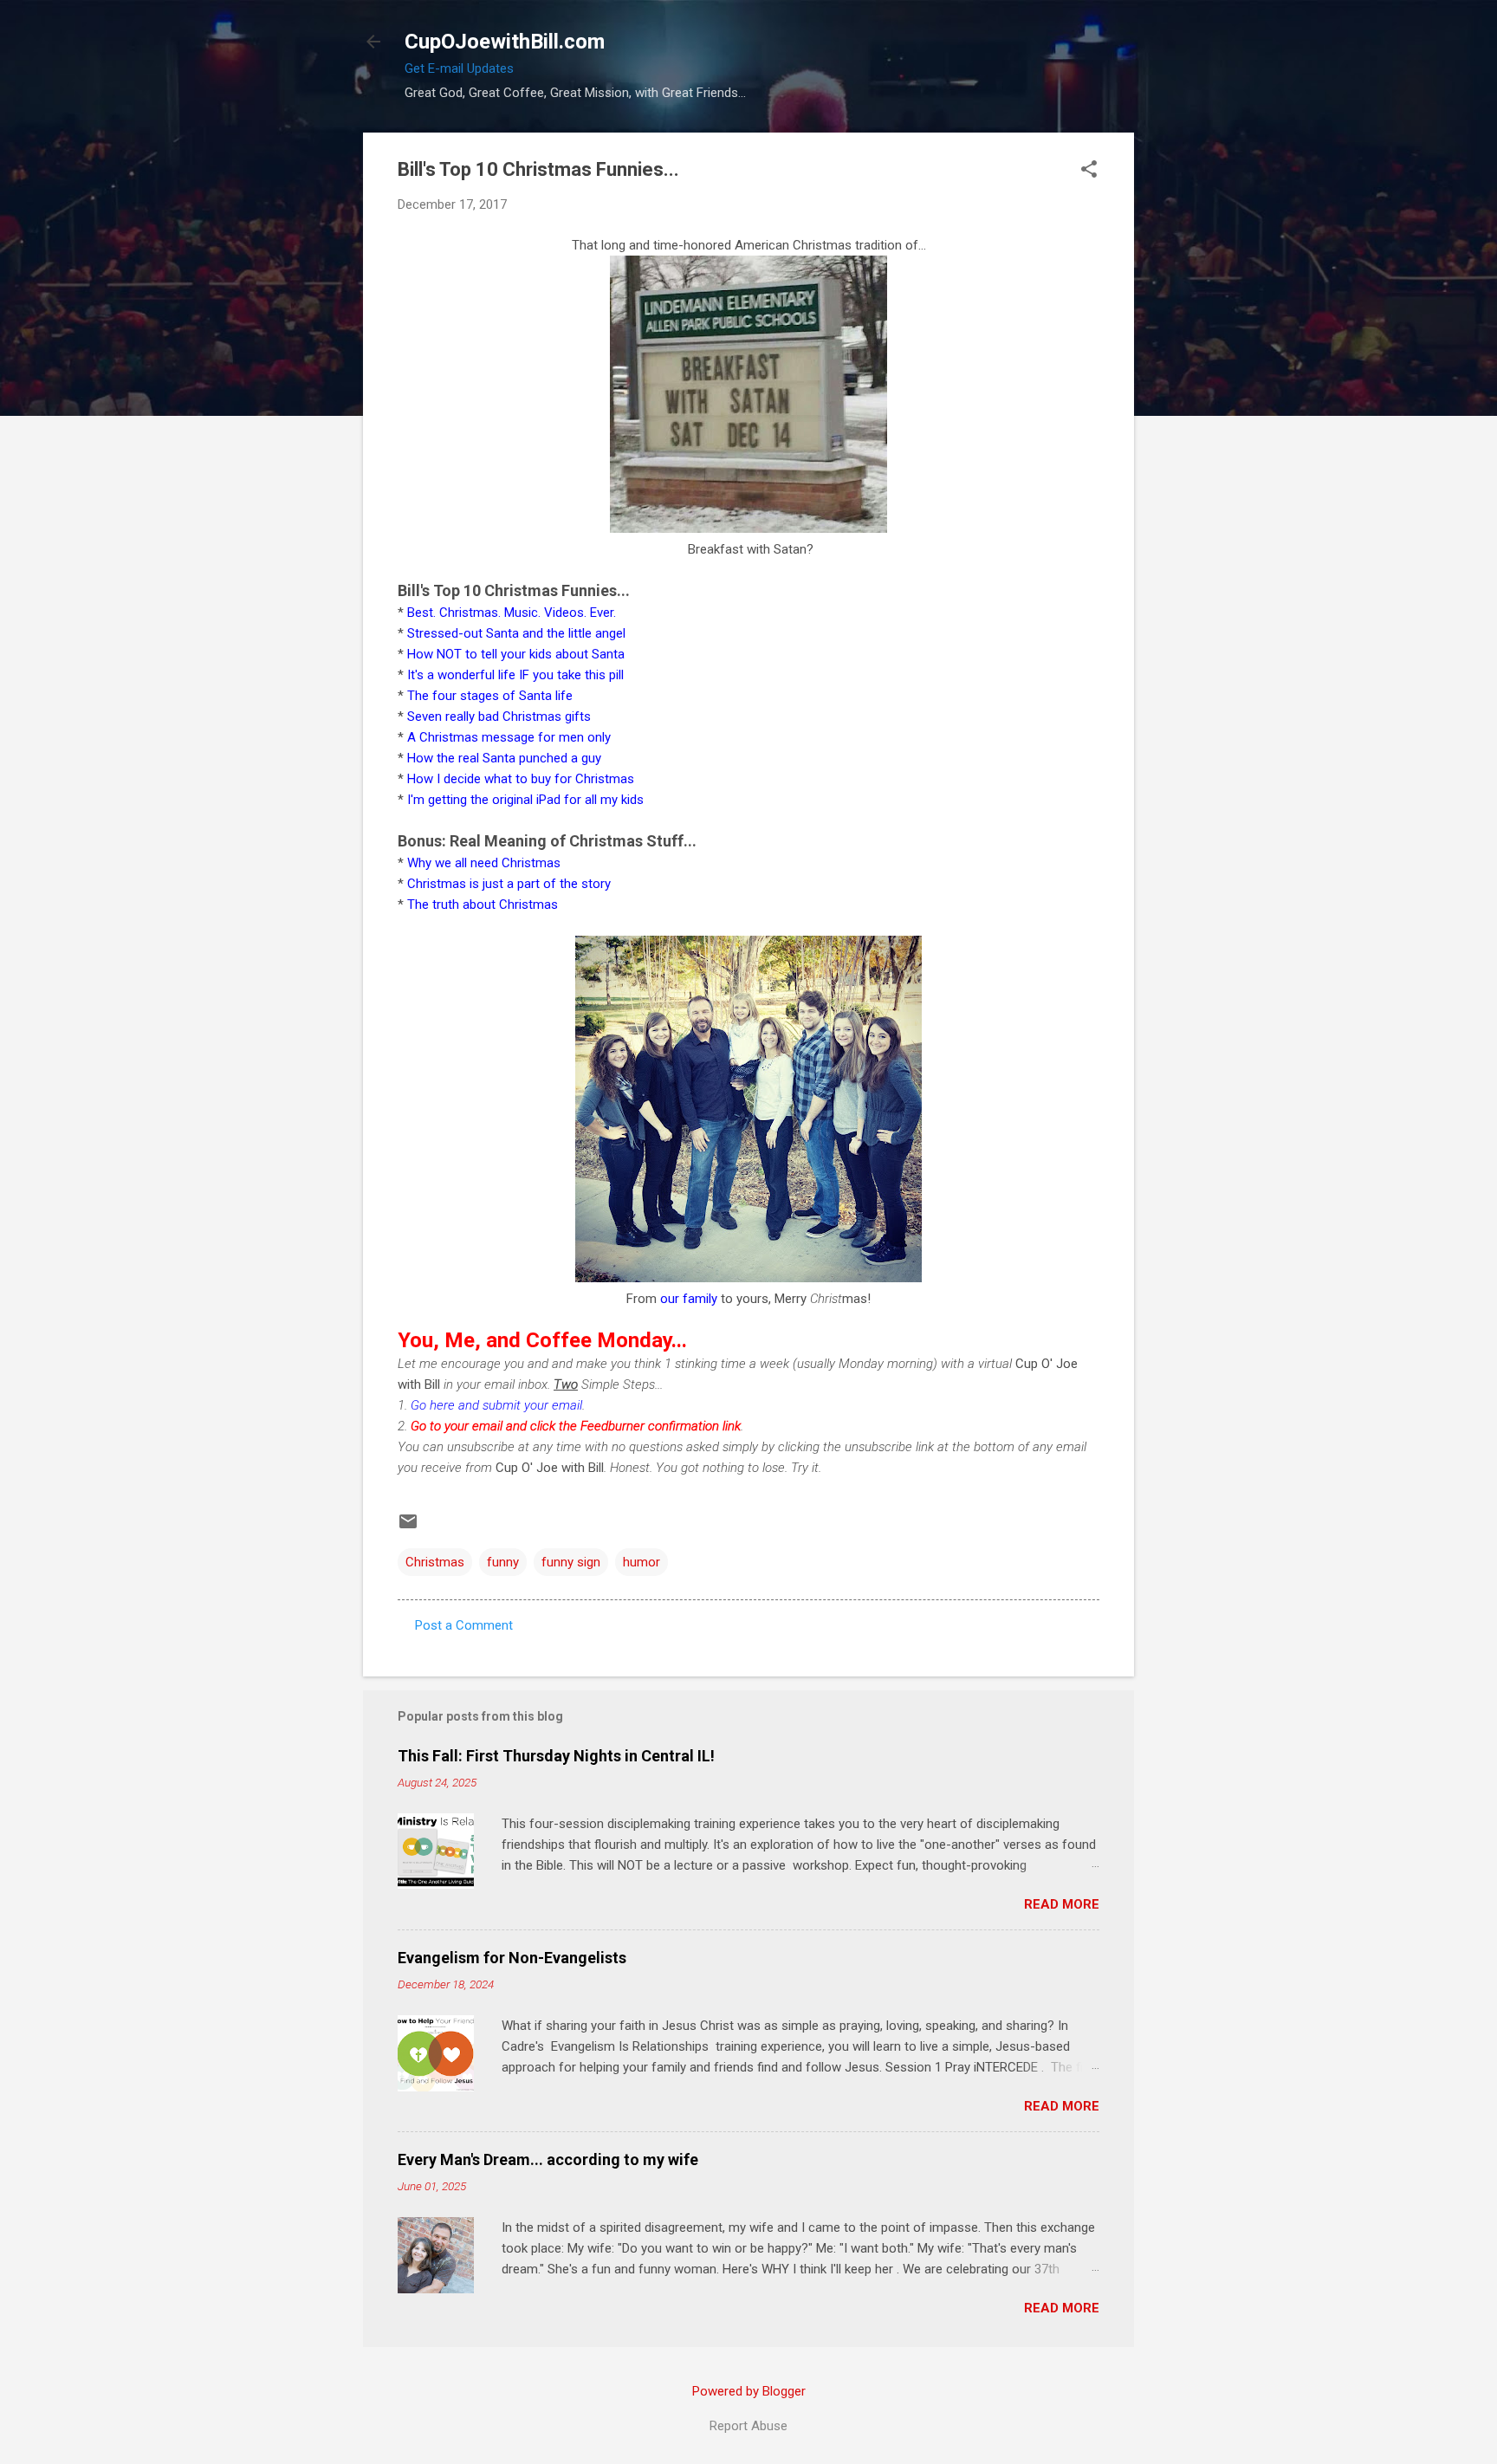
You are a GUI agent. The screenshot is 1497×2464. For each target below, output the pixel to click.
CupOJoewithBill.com (505, 42)
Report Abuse (748, 2426)
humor (642, 1562)
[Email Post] (408, 1527)
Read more (1062, 1904)
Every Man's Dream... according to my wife (548, 2159)
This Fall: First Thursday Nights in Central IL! (556, 1756)
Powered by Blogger (749, 2391)
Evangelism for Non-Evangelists (512, 1958)
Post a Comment (464, 1625)
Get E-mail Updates (459, 68)
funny (503, 1562)
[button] (1089, 171)
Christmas (435, 1562)
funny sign (571, 1562)
